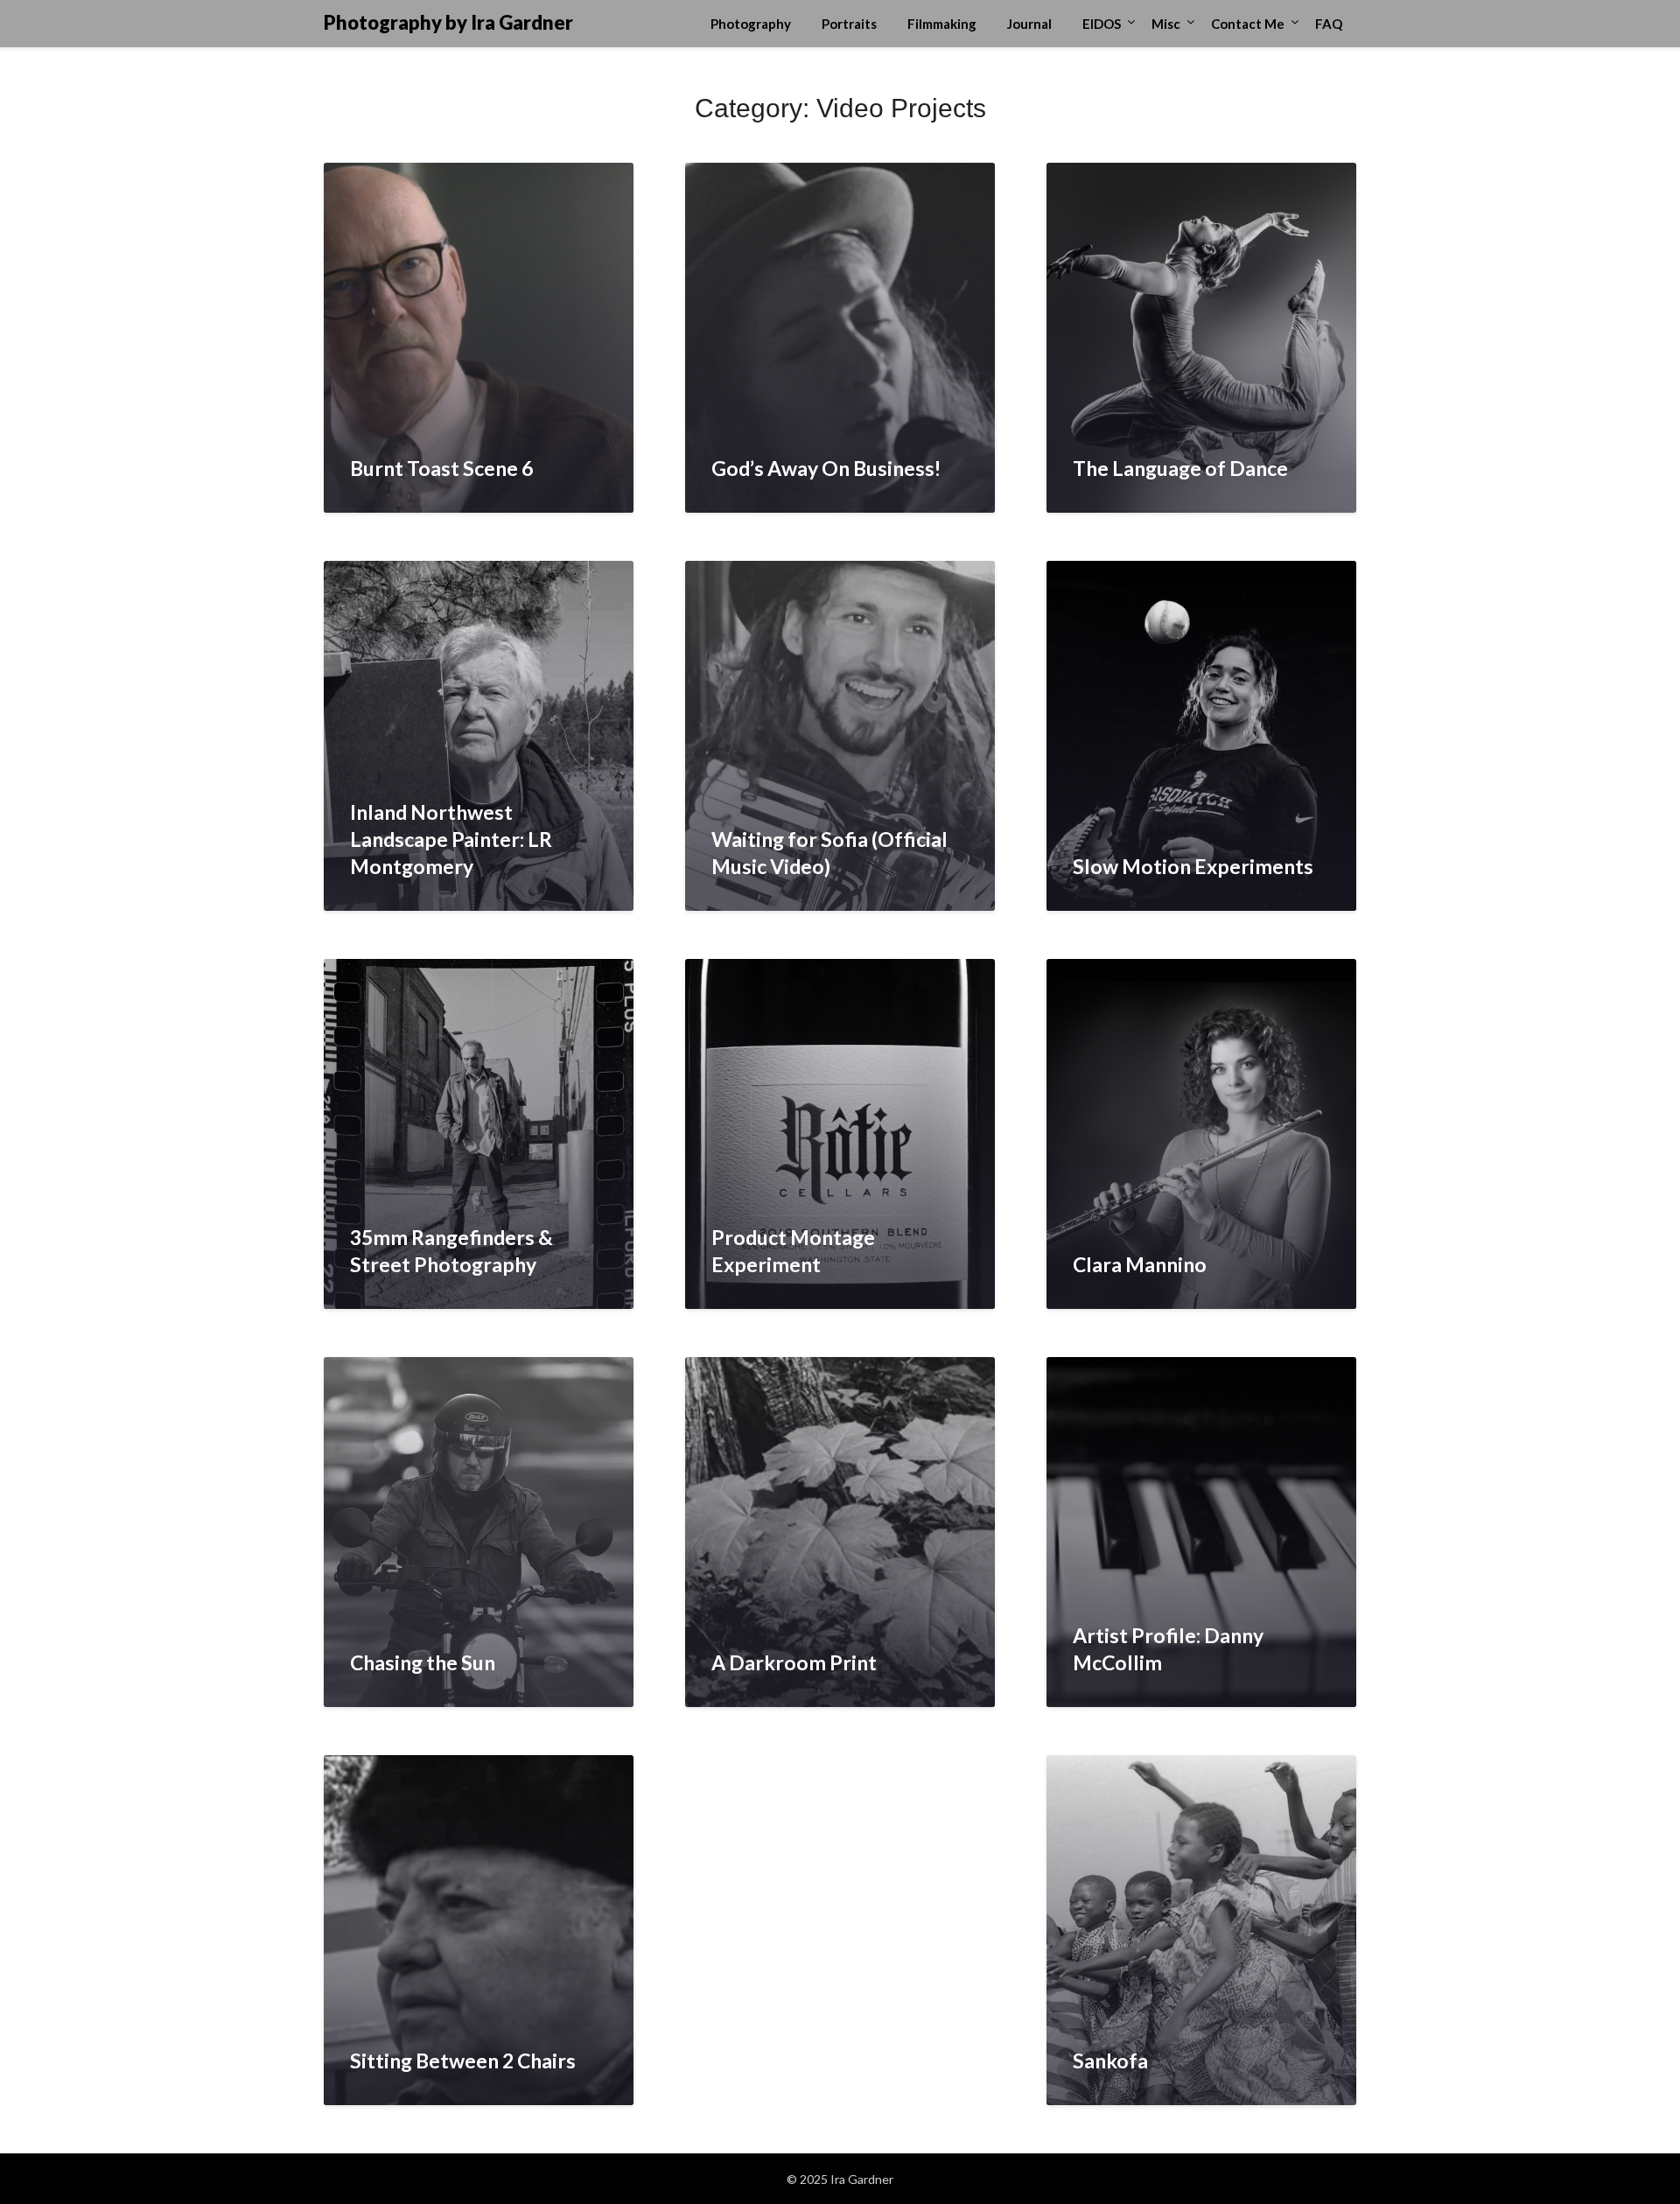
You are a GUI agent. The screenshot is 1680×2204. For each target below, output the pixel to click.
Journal (1029, 24)
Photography (751, 24)
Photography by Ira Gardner (448, 22)
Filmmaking (942, 24)
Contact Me (1248, 24)
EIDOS (1102, 24)
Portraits (849, 24)
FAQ (1329, 24)
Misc (1166, 24)
